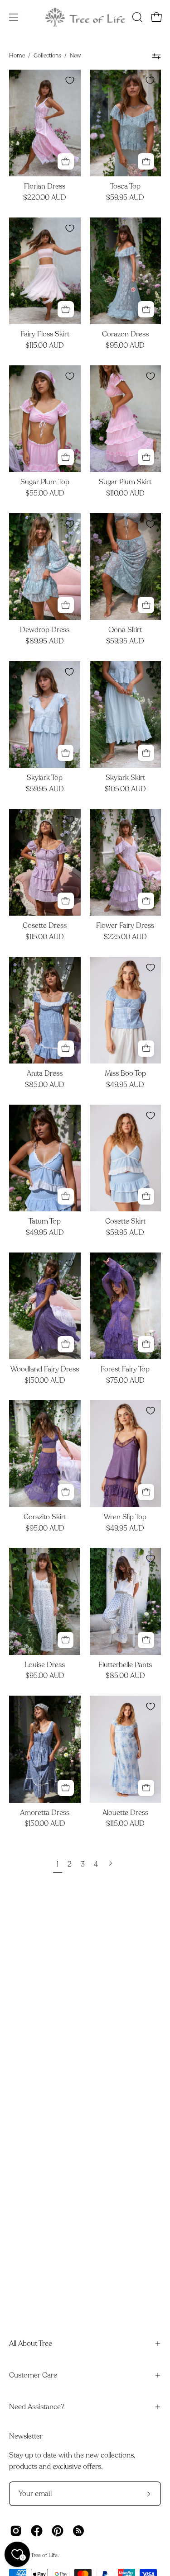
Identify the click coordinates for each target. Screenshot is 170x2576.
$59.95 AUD (125, 198)
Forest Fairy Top (125, 1370)
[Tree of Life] (85, 17)
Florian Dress (45, 187)
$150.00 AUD (45, 1381)
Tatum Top (45, 1222)
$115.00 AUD (45, 346)
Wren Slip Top (125, 1517)
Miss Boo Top (125, 1074)
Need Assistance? (37, 2407)
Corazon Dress (125, 335)
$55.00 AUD (45, 494)
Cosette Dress (45, 926)
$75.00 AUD (125, 1381)
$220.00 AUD (45, 198)
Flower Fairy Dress (125, 926)
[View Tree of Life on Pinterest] (58, 2531)
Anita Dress (45, 1074)
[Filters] (157, 56)
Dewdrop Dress (45, 630)
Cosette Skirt (125, 1222)
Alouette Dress (125, 1813)
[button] (136, 17)
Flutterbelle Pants (125, 1665)
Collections (47, 56)
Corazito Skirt (45, 1517)
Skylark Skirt (125, 778)
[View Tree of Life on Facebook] (37, 2531)
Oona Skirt (125, 630)
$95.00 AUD (125, 346)
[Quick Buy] (66, 161)
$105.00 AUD (125, 789)
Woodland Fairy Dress (45, 1370)
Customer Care (33, 2375)
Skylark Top (45, 778)
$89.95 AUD (45, 642)
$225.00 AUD (125, 937)
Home (17, 56)
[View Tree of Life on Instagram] (16, 2531)
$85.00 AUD (45, 1085)
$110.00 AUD (125, 494)
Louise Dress (45, 1665)
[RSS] (78, 2531)
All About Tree (31, 2344)
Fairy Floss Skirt (45, 335)
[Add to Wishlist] (70, 80)
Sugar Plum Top (45, 482)
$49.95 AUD (125, 1085)
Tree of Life (44, 2555)
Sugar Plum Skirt (125, 482)
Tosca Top (125, 187)
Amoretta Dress (45, 1813)
